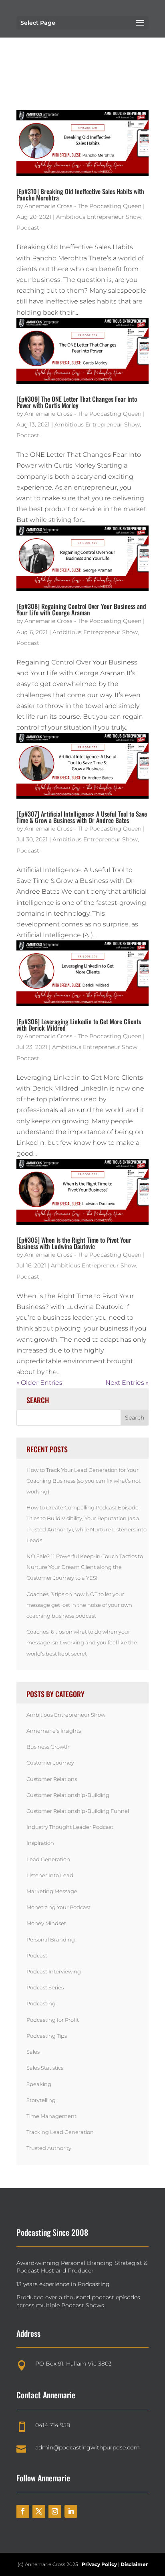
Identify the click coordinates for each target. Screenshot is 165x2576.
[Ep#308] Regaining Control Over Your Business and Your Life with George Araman (81, 609)
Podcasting (41, 2003)
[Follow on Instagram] (55, 2511)
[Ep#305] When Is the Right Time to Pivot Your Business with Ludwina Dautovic (74, 1243)
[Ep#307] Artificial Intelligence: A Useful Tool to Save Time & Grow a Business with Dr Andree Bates (82, 817)
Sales (33, 2052)
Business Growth (48, 1747)
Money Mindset (46, 1923)
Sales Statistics (45, 2068)
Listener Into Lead (50, 1875)
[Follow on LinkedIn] (71, 2511)
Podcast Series (45, 1987)
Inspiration (40, 1843)
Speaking (39, 2084)
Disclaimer (134, 2564)
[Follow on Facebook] (23, 2511)
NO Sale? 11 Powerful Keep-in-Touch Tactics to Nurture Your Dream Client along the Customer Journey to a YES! (85, 1567)
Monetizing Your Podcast (58, 1907)
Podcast (28, 228)
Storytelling (41, 2100)
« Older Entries (39, 1383)
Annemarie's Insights (54, 1731)
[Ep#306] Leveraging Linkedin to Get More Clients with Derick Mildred (79, 1025)
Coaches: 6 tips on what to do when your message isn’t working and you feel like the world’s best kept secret (82, 1642)
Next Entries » (127, 1383)
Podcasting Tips (47, 2036)
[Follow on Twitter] (39, 2511)
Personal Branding (51, 1939)
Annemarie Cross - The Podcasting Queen (83, 206)
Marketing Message (52, 1891)
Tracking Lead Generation (60, 2132)
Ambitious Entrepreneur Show (99, 217)
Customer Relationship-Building (68, 1795)
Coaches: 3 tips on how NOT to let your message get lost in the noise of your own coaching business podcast (79, 1605)
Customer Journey (50, 1763)
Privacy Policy (100, 2564)
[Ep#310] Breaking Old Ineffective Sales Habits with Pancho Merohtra (80, 194)
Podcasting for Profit (53, 2020)
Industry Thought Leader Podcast (70, 1827)
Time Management (51, 2116)
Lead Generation (48, 1859)
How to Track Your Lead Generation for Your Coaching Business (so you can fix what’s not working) (84, 1481)
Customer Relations (52, 1779)
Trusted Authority (49, 2148)
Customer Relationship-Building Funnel (78, 1811)
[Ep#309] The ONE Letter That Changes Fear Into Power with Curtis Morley (77, 402)
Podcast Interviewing (54, 1971)
